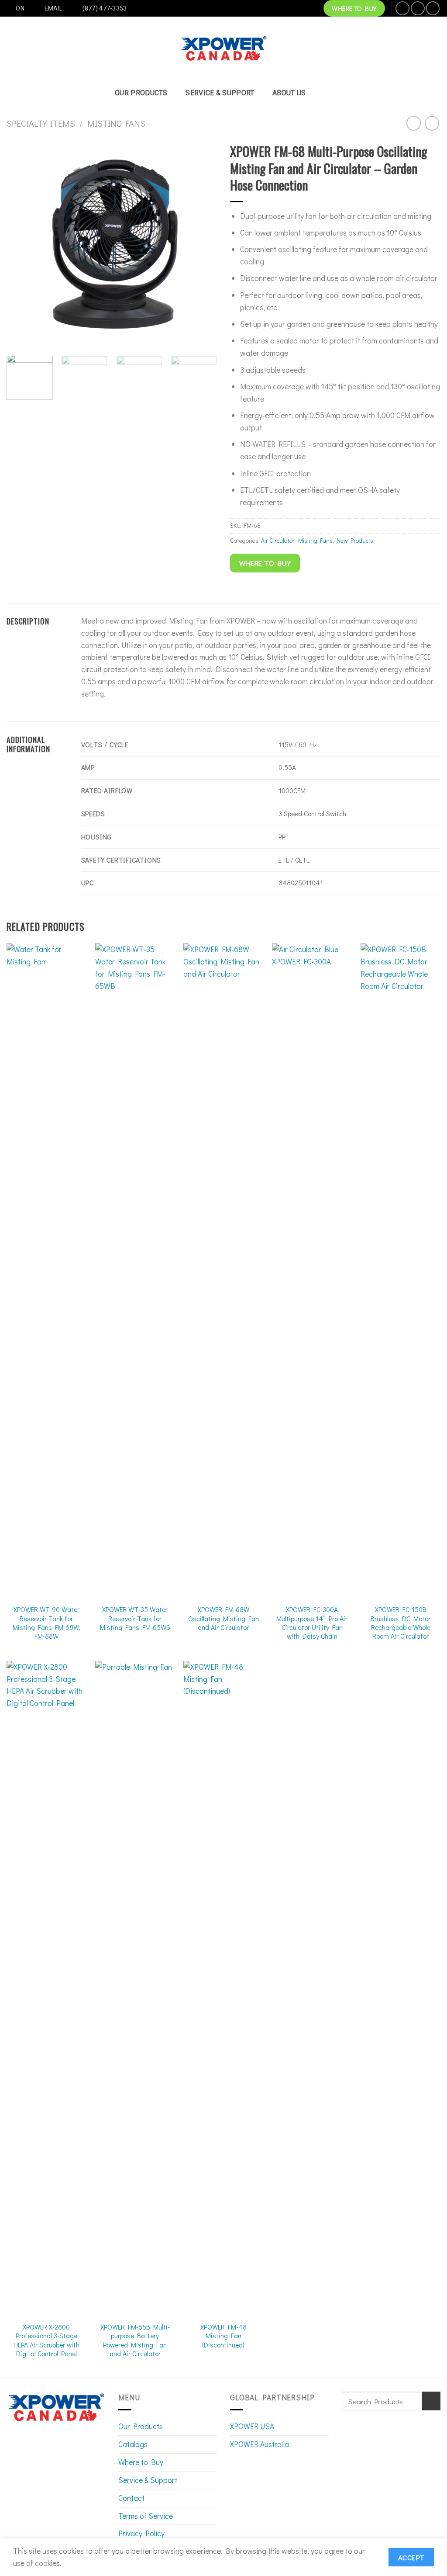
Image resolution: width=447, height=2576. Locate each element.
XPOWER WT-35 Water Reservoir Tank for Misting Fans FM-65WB (135, 1618)
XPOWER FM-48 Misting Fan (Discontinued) (223, 2336)
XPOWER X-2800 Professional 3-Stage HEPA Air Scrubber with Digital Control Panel (46, 2340)
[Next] (202, 244)
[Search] (328, 93)
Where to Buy (141, 2462)
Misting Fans (116, 123)
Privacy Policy (141, 2533)
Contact (131, 2498)
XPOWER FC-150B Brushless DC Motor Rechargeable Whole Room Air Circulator (401, 1623)
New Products (355, 540)
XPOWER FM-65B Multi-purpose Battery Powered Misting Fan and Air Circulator (135, 2340)
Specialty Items (41, 123)
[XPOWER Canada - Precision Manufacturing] (224, 49)
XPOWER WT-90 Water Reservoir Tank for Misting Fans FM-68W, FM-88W (46, 1623)
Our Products (141, 93)
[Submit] (431, 2401)
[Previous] (22, 244)
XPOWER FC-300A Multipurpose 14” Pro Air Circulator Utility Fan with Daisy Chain (312, 1623)
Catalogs (133, 2444)
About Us (289, 93)
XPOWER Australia (260, 2444)
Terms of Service (146, 2516)
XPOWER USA (252, 2426)
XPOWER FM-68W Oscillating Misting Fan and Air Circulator (223, 1618)
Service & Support (220, 93)
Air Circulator (278, 540)
